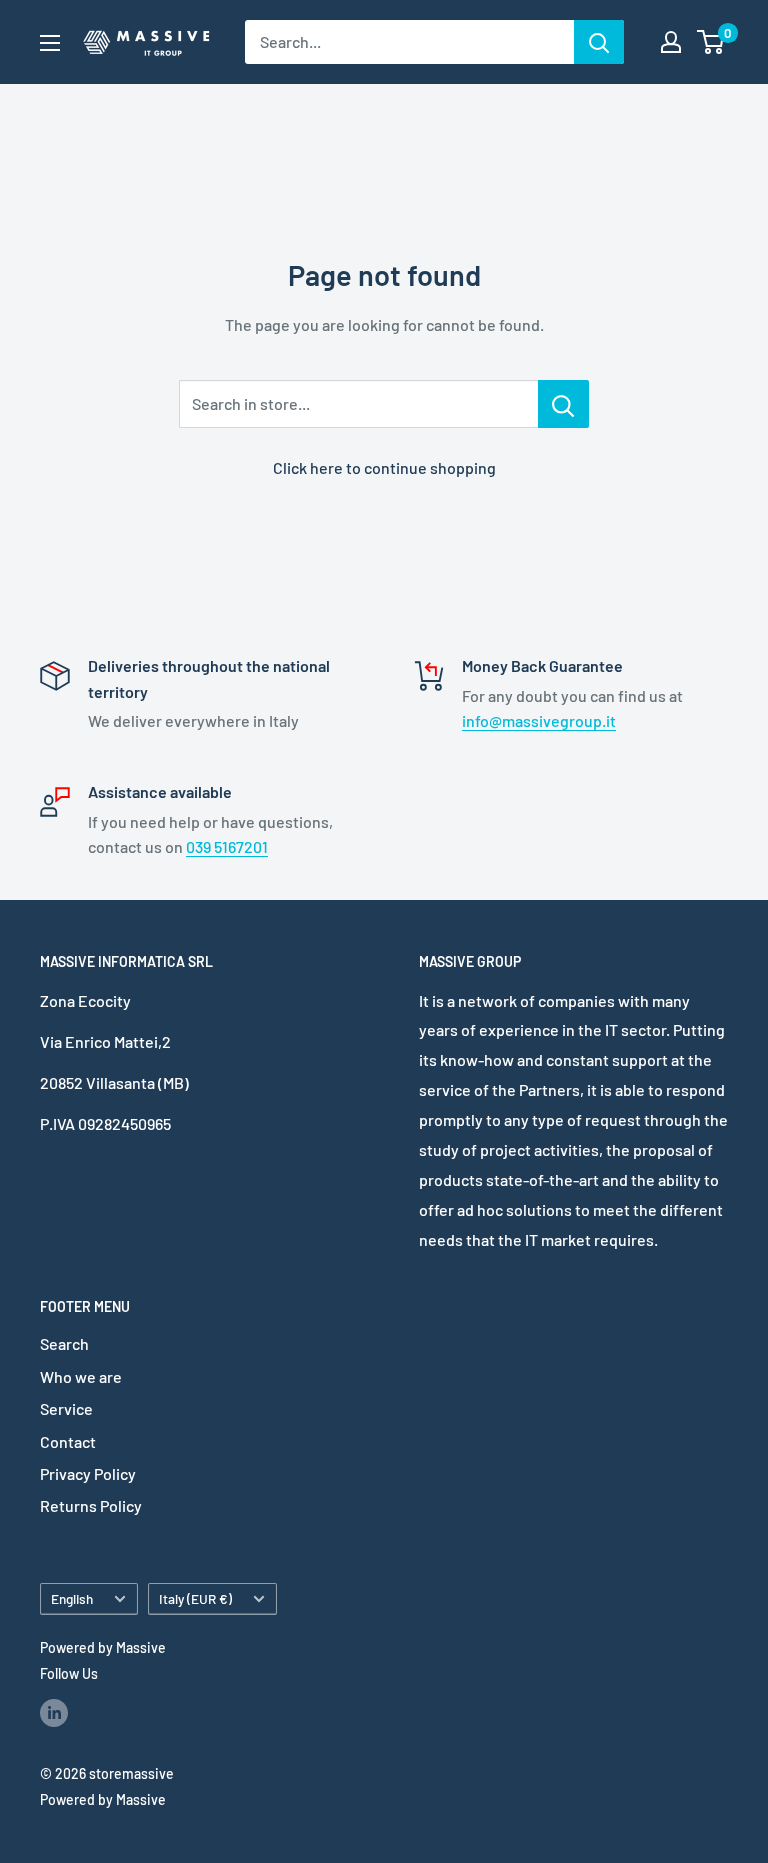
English (72, 1598)
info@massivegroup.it (539, 720)
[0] (711, 42)
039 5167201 (227, 846)
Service (66, 1408)
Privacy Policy (88, 1473)
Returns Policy (91, 1505)
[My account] (671, 42)
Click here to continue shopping (384, 467)
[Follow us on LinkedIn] (54, 1712)
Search (64, 1343)
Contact (68, 1441)
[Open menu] (50, 43)
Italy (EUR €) (195, 1598)
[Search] (599, 42)
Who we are (81, 1376)
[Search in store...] (563, 404)
